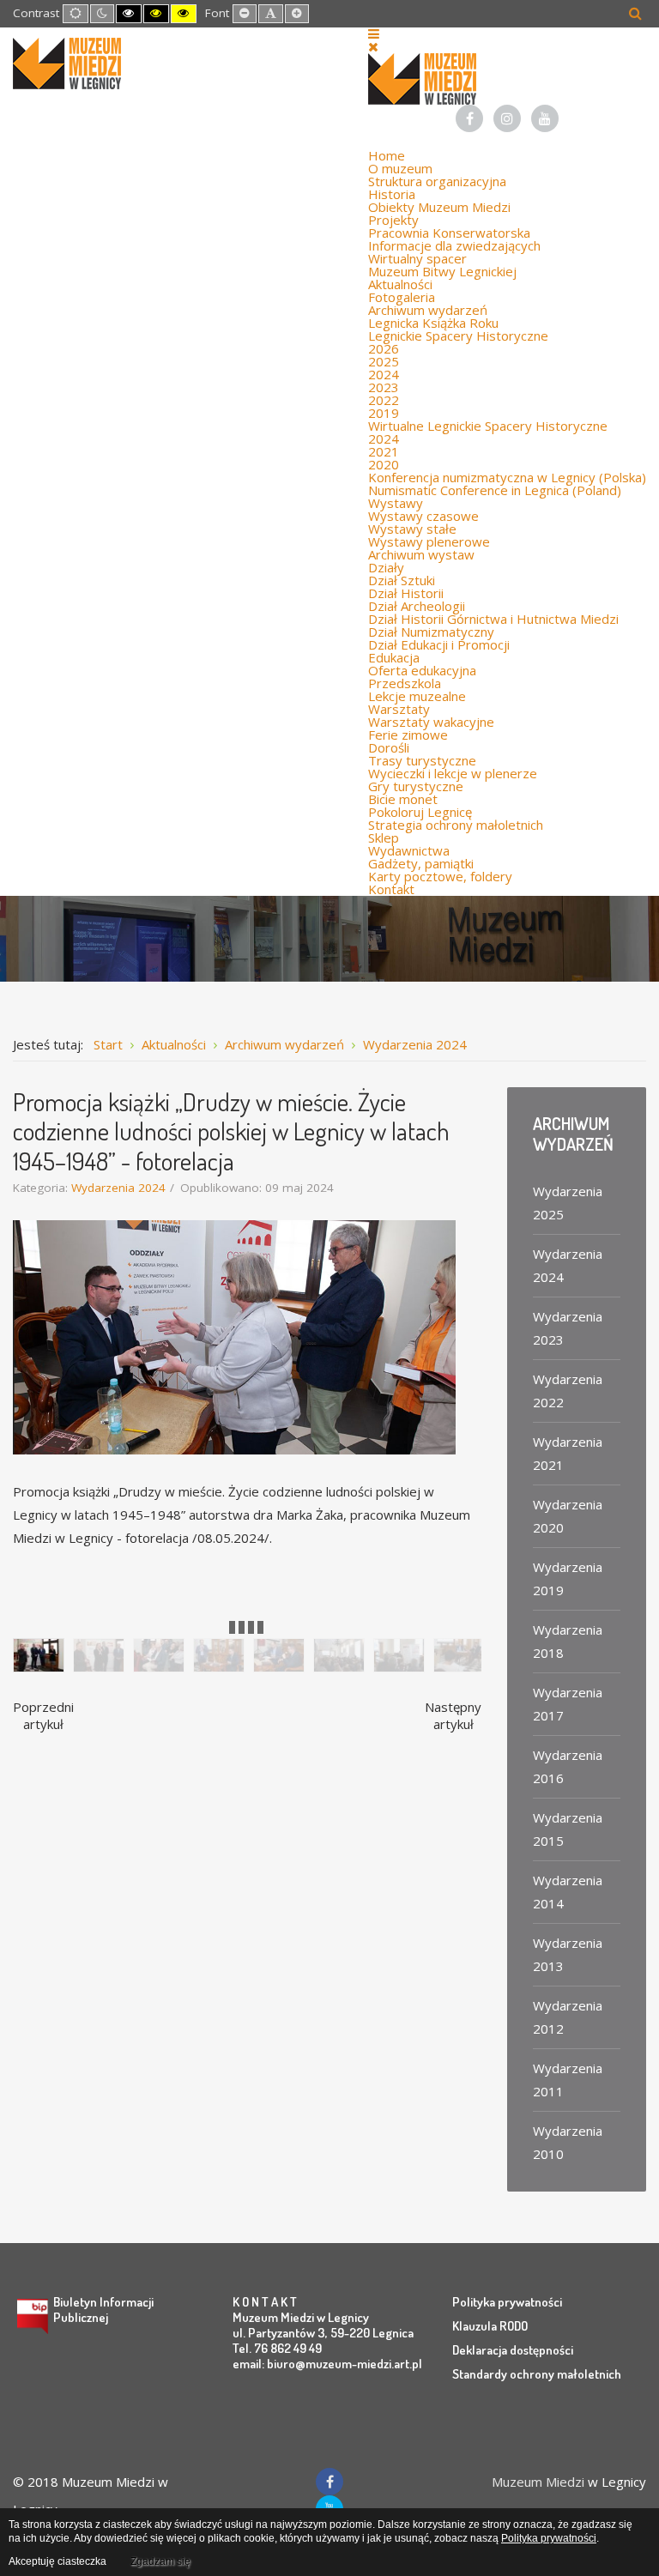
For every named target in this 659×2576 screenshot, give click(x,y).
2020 (384, 464)
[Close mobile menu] (373, 46)
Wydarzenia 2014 (568, 1892)
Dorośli (389, 747)
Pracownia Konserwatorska (449, 233)
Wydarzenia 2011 (568, 2080)
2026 (384, 348)
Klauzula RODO (490, 2326)
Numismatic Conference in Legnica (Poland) (495, 490)
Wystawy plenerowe (429, 541)
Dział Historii (406, 593)
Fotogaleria (402, 297)
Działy (386, 567)
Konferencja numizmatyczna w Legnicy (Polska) (507, 477)
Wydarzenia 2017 (568, 1704)
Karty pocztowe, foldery (440, 876)
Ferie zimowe (408, 735)
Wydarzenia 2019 (568, 1578)
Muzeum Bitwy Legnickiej (442, 271)
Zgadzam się (160, 2561)
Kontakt (391, 889)
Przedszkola (405, 683)
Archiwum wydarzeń (428, 310)
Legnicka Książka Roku (433, 323)
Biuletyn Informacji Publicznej (103, 2310)
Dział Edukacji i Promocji (439, 644)
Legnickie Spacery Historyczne (458, 336)
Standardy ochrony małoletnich (537, 2374)
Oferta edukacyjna (422, 670)
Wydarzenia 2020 (568, 1516)
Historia (392, 194)
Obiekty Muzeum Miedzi (439, 207)
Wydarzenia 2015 (568, 1829)
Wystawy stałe (412, 529)
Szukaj (635, 13)
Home (387, 155)
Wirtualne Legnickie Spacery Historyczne (488, 426)
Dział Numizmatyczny (431, 632)
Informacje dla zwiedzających (454, 245)
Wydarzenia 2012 (568, 2017)
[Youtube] (545, 118)
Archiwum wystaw (421, 554)
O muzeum (400, 168)
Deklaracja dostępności (513, 2350)
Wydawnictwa (409, 850)
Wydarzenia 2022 (568, 1391)
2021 (384, 451)
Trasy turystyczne (422, 760)
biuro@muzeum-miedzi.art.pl (345, 2364)
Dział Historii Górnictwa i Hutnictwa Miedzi (493, 619)
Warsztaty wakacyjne (431, 722)
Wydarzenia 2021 (568, 1453)
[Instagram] (507, 118)
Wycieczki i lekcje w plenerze (453, 773)
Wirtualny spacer (417, 258)
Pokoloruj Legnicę (420, 812)
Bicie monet (403, 799)
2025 (384, 361)
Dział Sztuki (402, 580)
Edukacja (394, 657)
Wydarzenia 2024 (118, 1188)
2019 (384, 413)
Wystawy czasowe (423, 516)
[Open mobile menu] (374, 33)
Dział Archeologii (417, 606)
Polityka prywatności (507, 2302)
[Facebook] (469, 118)
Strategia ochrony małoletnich (456, 825)
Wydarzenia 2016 (568, 1766)
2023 (384, 387)
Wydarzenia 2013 (568, 1954)
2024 (384, 374)
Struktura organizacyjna (437, 181)
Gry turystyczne (416, 786)
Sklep (384, 838)
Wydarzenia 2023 (568, 1328)
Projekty (393, 220)
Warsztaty (399, 709)
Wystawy (396, 503)
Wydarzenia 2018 (568, 1641)
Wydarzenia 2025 (568, 1203)
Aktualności (400, 284)
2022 (384, 400)
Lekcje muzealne (417, 696)
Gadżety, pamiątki (421, 863)
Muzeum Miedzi (538, 2482)
